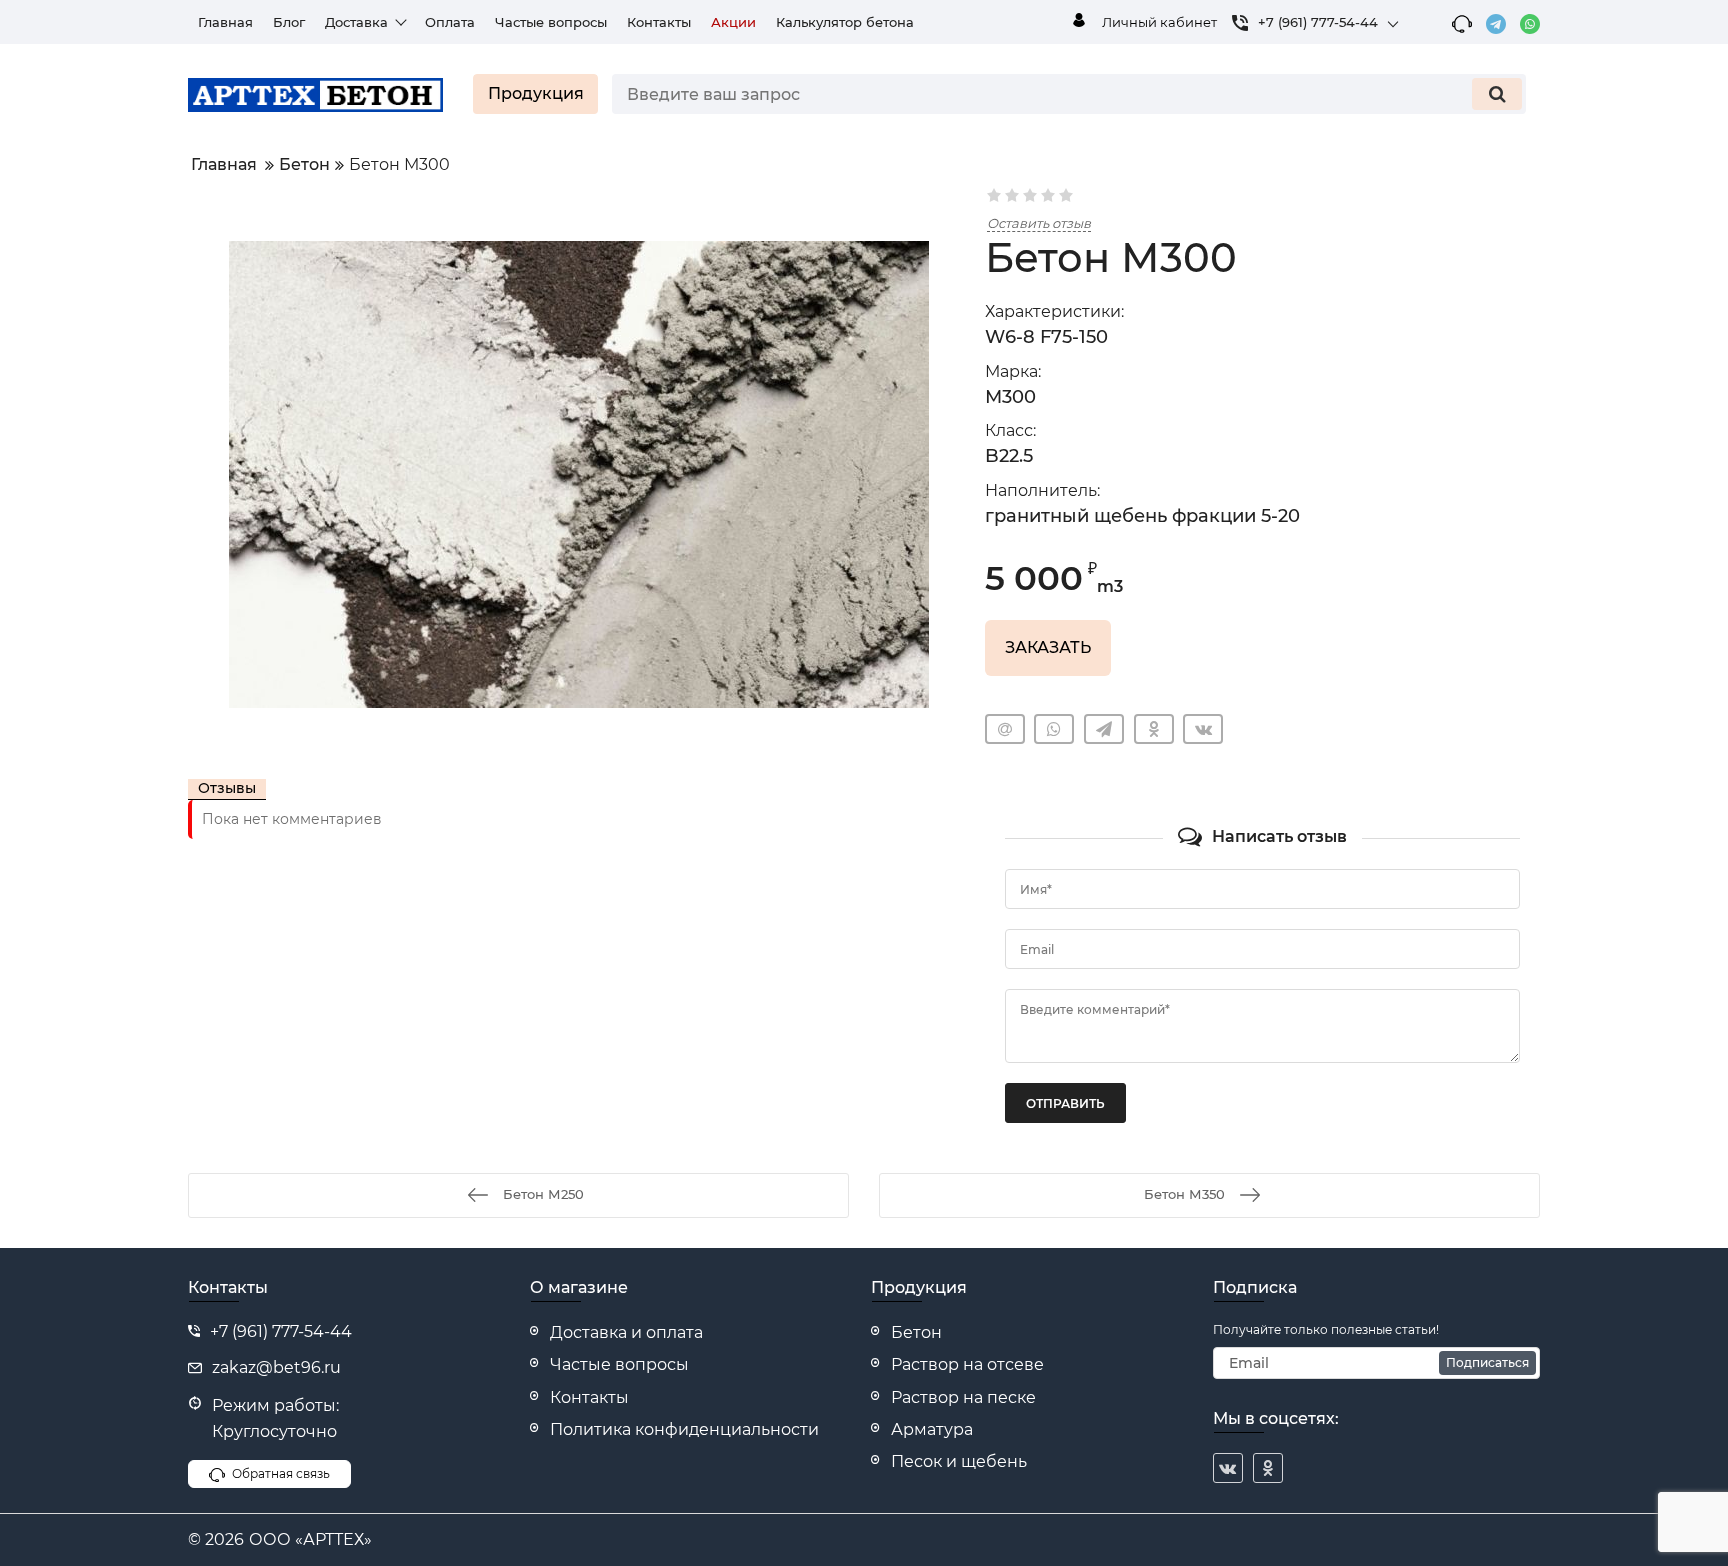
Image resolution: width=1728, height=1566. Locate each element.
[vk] (1228, 1468)
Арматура (932, 1429)
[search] (1497, 94)
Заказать (1048, 647)
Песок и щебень (959, 1461)
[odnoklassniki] (1268, 1468)
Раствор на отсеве (967, 1364)
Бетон (916, 1332)
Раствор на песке (963, 1397)
